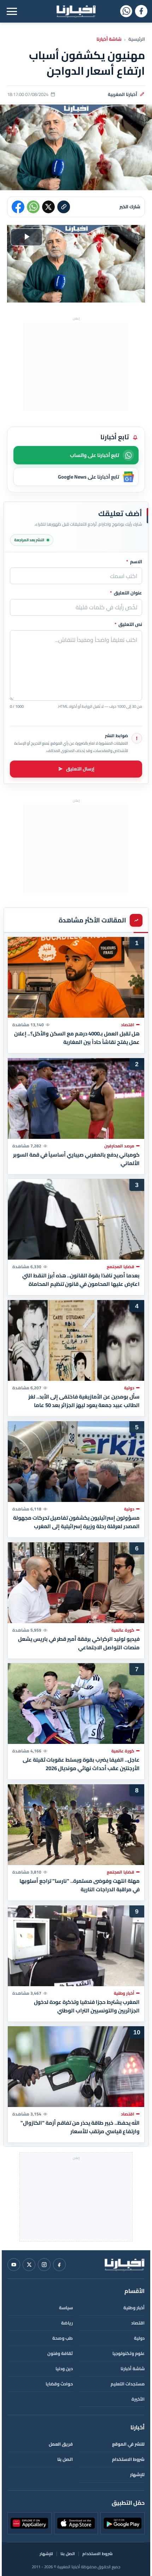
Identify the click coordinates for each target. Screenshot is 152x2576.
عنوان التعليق (126, 593)
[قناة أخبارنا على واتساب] (126, 11)
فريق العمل (61, 2444)
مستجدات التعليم (128, 2384)
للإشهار (137, 2475)
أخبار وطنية (134, 2308)
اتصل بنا (65, 2459)
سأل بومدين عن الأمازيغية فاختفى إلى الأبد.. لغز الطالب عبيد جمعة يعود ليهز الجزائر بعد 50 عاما (84, 1401)
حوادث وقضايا (59, 2384)
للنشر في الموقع (128, 2444)
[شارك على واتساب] (33, 207)
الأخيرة (138, 2399)
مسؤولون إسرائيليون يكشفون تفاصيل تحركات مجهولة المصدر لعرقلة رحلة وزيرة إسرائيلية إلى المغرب (76, 1522)
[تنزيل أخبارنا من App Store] (76, 2523)
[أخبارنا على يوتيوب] (14, 2265)
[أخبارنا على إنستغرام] (44, 2265)
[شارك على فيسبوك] (18, 207)
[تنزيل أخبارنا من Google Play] (122, 2523)
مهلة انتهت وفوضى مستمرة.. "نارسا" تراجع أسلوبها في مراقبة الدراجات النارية (80, 1885)
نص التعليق (128, 625)
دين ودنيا (64, 2369)
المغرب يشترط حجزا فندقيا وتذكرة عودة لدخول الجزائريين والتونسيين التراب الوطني (87, 2006)
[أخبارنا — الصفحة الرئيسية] (76, 11)
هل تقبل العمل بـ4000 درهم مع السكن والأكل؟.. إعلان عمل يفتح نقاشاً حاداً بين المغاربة (77, 1038)
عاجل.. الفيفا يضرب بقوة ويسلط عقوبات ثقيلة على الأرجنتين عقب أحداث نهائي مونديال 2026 (81, 1764)
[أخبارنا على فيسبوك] (141, 11)
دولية (139, 2338)
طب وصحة (63, 2338)
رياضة (67, 2323)
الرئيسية (137, 39)
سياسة (66, 2308)
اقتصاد (138, 2323)
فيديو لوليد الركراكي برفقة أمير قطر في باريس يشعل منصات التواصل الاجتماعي (79, 1643)
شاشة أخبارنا (109, 39)
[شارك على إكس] (48, 207)
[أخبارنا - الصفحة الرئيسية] (124, 2265)
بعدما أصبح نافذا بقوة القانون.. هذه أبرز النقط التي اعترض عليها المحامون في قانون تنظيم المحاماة (81, 1280)
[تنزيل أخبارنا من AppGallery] (30, 2523)
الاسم (134, 562)
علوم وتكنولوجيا (128, 2353)
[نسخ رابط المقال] (64, 207)
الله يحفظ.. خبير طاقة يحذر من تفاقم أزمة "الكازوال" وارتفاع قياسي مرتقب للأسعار (80, 2127)
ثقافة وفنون (60, 2353)
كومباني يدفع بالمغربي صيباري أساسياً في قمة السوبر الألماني (76, 1159)
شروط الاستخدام (128, 2459)
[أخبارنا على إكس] (29, 2265)
